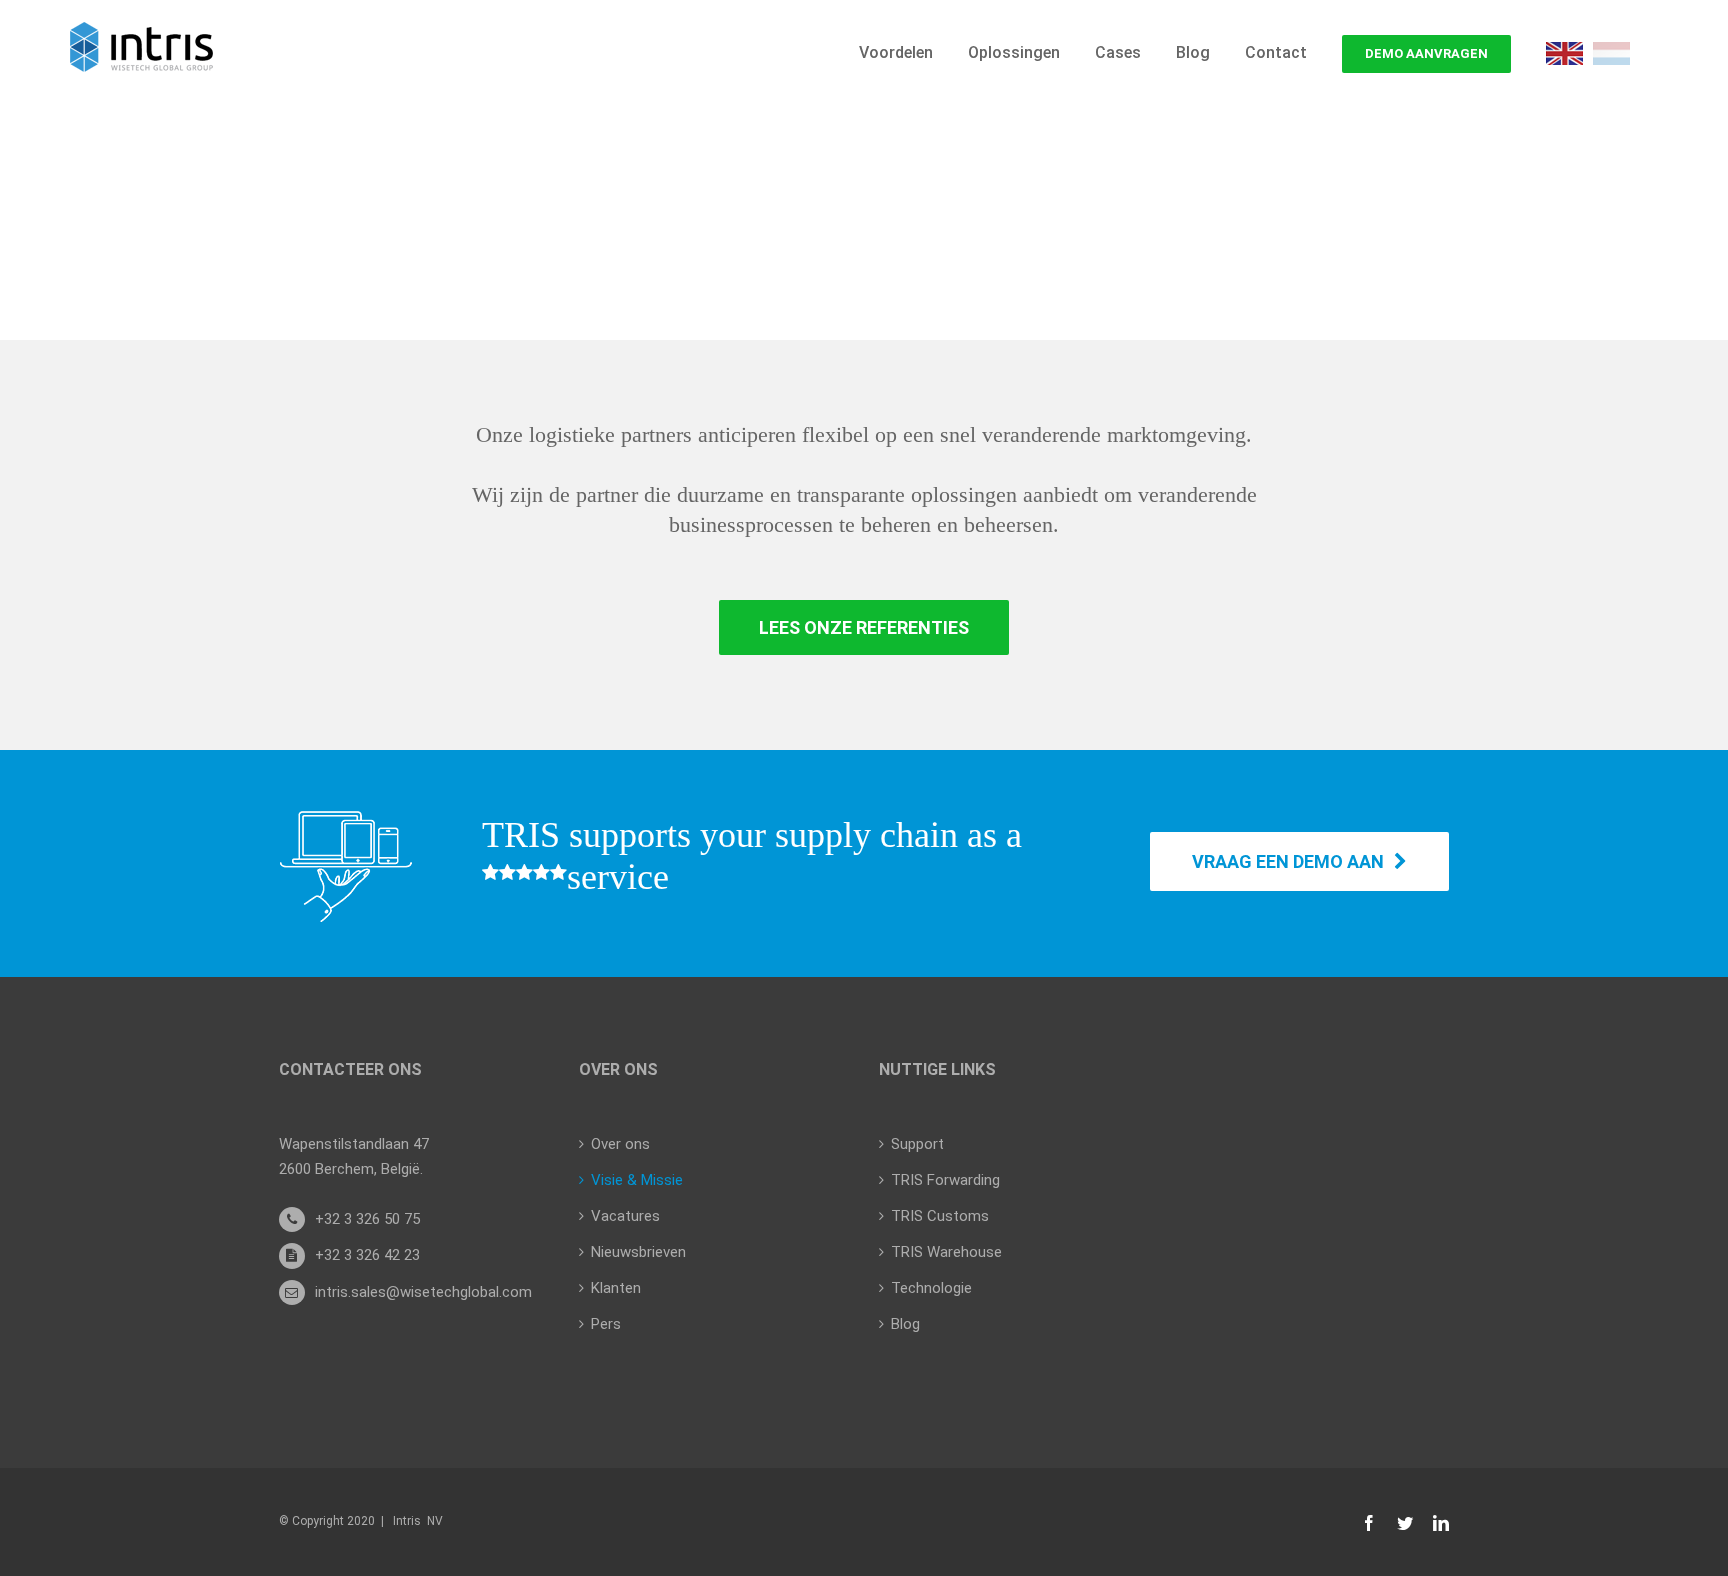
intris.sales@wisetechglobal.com (423, 1292)
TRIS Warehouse (946, 1252)
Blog (905, 1324)
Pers (606, 1324)
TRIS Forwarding (945, 1180)
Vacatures (625, 1216)
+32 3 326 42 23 (367, 1255)
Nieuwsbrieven (638, 1252)
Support (917, 1144)
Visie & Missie (637, 1180)
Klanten (616, 1288)
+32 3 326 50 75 (367, 1219)
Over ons (620, 1144)
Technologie (931, 1288)
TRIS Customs (940, 1216)
